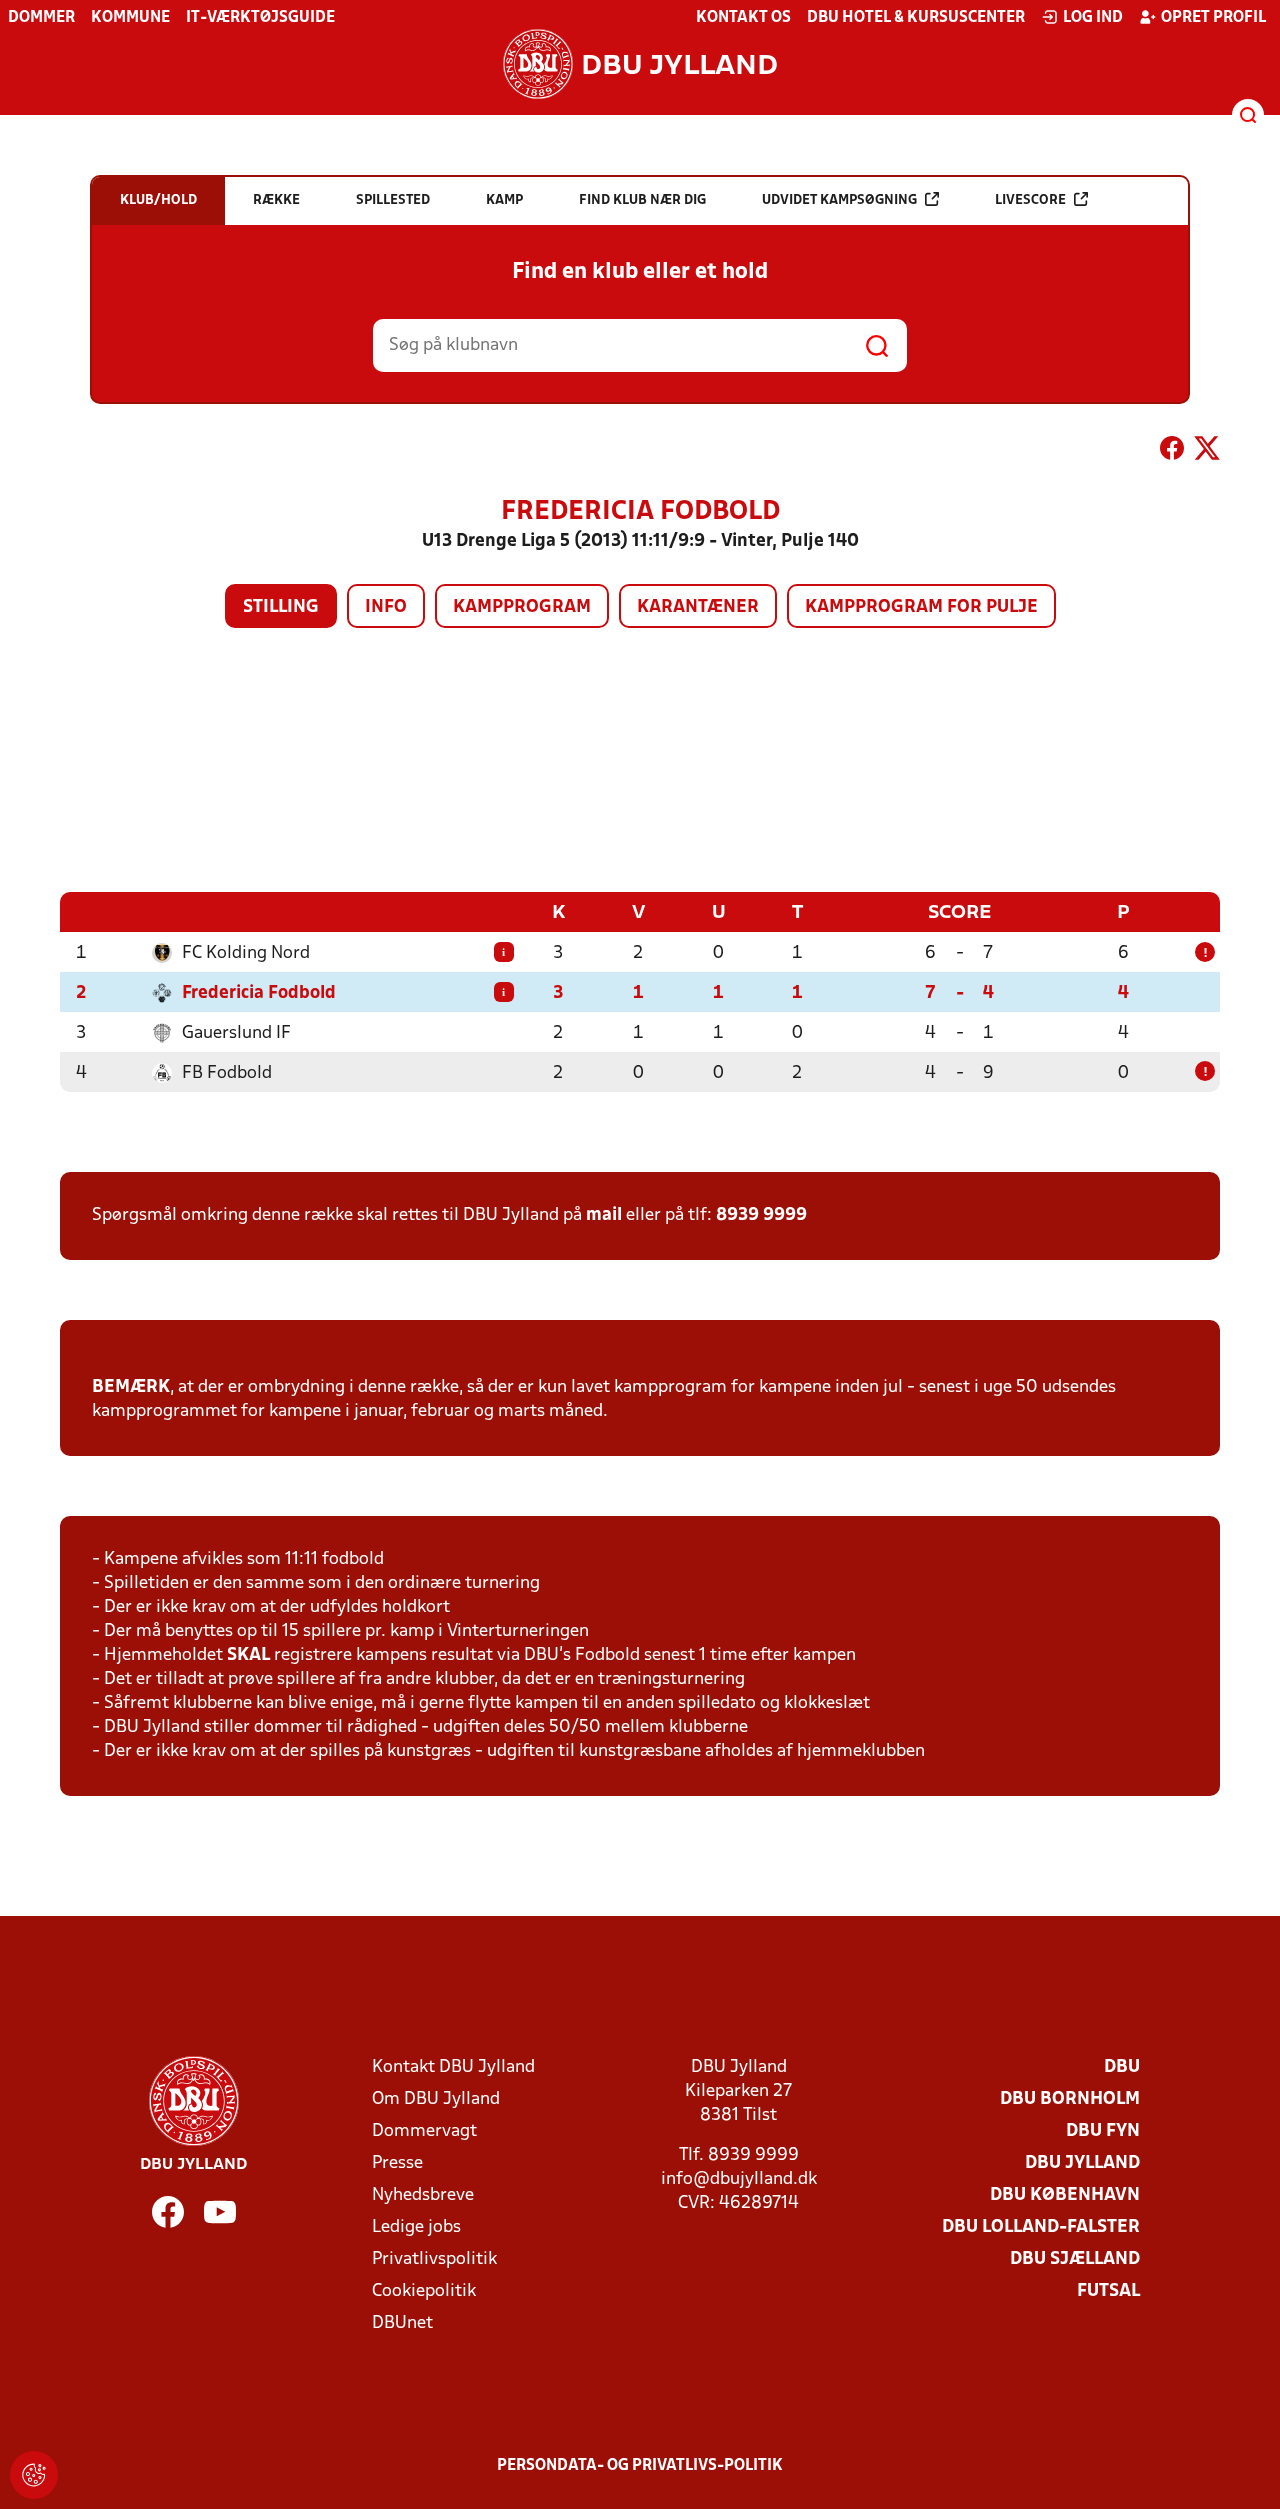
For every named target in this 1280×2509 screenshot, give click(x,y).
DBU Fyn (1103, 2131)
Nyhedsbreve (423, 2195)
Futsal (1108, 2291)
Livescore (1030, 200)
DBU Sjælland (1075, 2259)
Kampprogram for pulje (921, 607)
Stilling (281, 607)
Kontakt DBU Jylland (453, 2067)
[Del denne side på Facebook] (1172, 452)
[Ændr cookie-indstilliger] (34, 2475)
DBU (1122, 2067)
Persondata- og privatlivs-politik (640, 2466)
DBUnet (402, 2323)
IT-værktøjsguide (260, 18)
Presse (397, 2163)
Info (386, 607)
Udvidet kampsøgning (839, 200)
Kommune (130, 18)
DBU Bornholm (1070, 2099)
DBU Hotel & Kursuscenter (916, 18)
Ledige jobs (416, 2227)
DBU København (1065, 2195)
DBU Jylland (1082, 2163)
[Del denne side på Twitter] (1207, 452)
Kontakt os (743, 18)
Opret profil (1213, 18)
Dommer (41, 18)
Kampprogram (522, 607)
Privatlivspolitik (434, 2259)
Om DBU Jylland (436, 2099)
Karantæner (698, 607)
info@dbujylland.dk (739, 2179)
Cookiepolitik (424, 2291)
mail (604, 1215)
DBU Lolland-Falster (1041, 2227)
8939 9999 (761, 1215)
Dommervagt (424, 2131)
